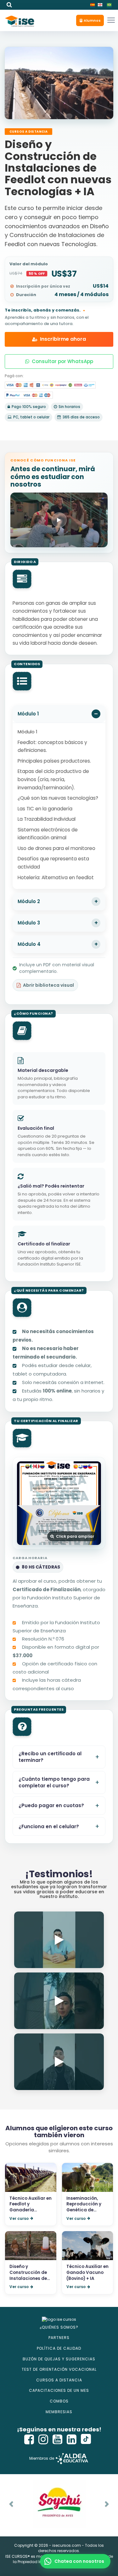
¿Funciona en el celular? (49, 1826)
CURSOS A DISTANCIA (59, 2380)
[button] (90, 20)
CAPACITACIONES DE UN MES (59, 2390)
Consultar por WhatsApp (62, 361)
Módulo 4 (29, 944)
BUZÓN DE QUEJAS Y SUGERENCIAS (59, 2359)
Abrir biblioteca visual (48, 985)
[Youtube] (58, 2439)
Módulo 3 (29, 923)
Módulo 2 (29, 901)
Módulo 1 (28, 714)
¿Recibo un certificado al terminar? (50, 1757)
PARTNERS (59, 2338)
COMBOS (59, 2401)
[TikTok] (86, 2439)
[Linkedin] (72, 2439)
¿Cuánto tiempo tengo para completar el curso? (54, 1782)
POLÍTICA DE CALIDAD (59, 2348)
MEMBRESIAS (59, 2412)
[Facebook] (29, 2439)
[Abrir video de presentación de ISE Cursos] (59, 520)
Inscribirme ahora (63, 339)
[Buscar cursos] (9, 5)
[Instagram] (43, 2439)
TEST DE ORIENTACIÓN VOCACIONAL (59, 2369)
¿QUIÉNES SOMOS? (59, 2327)
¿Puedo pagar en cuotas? (51, 1805)
